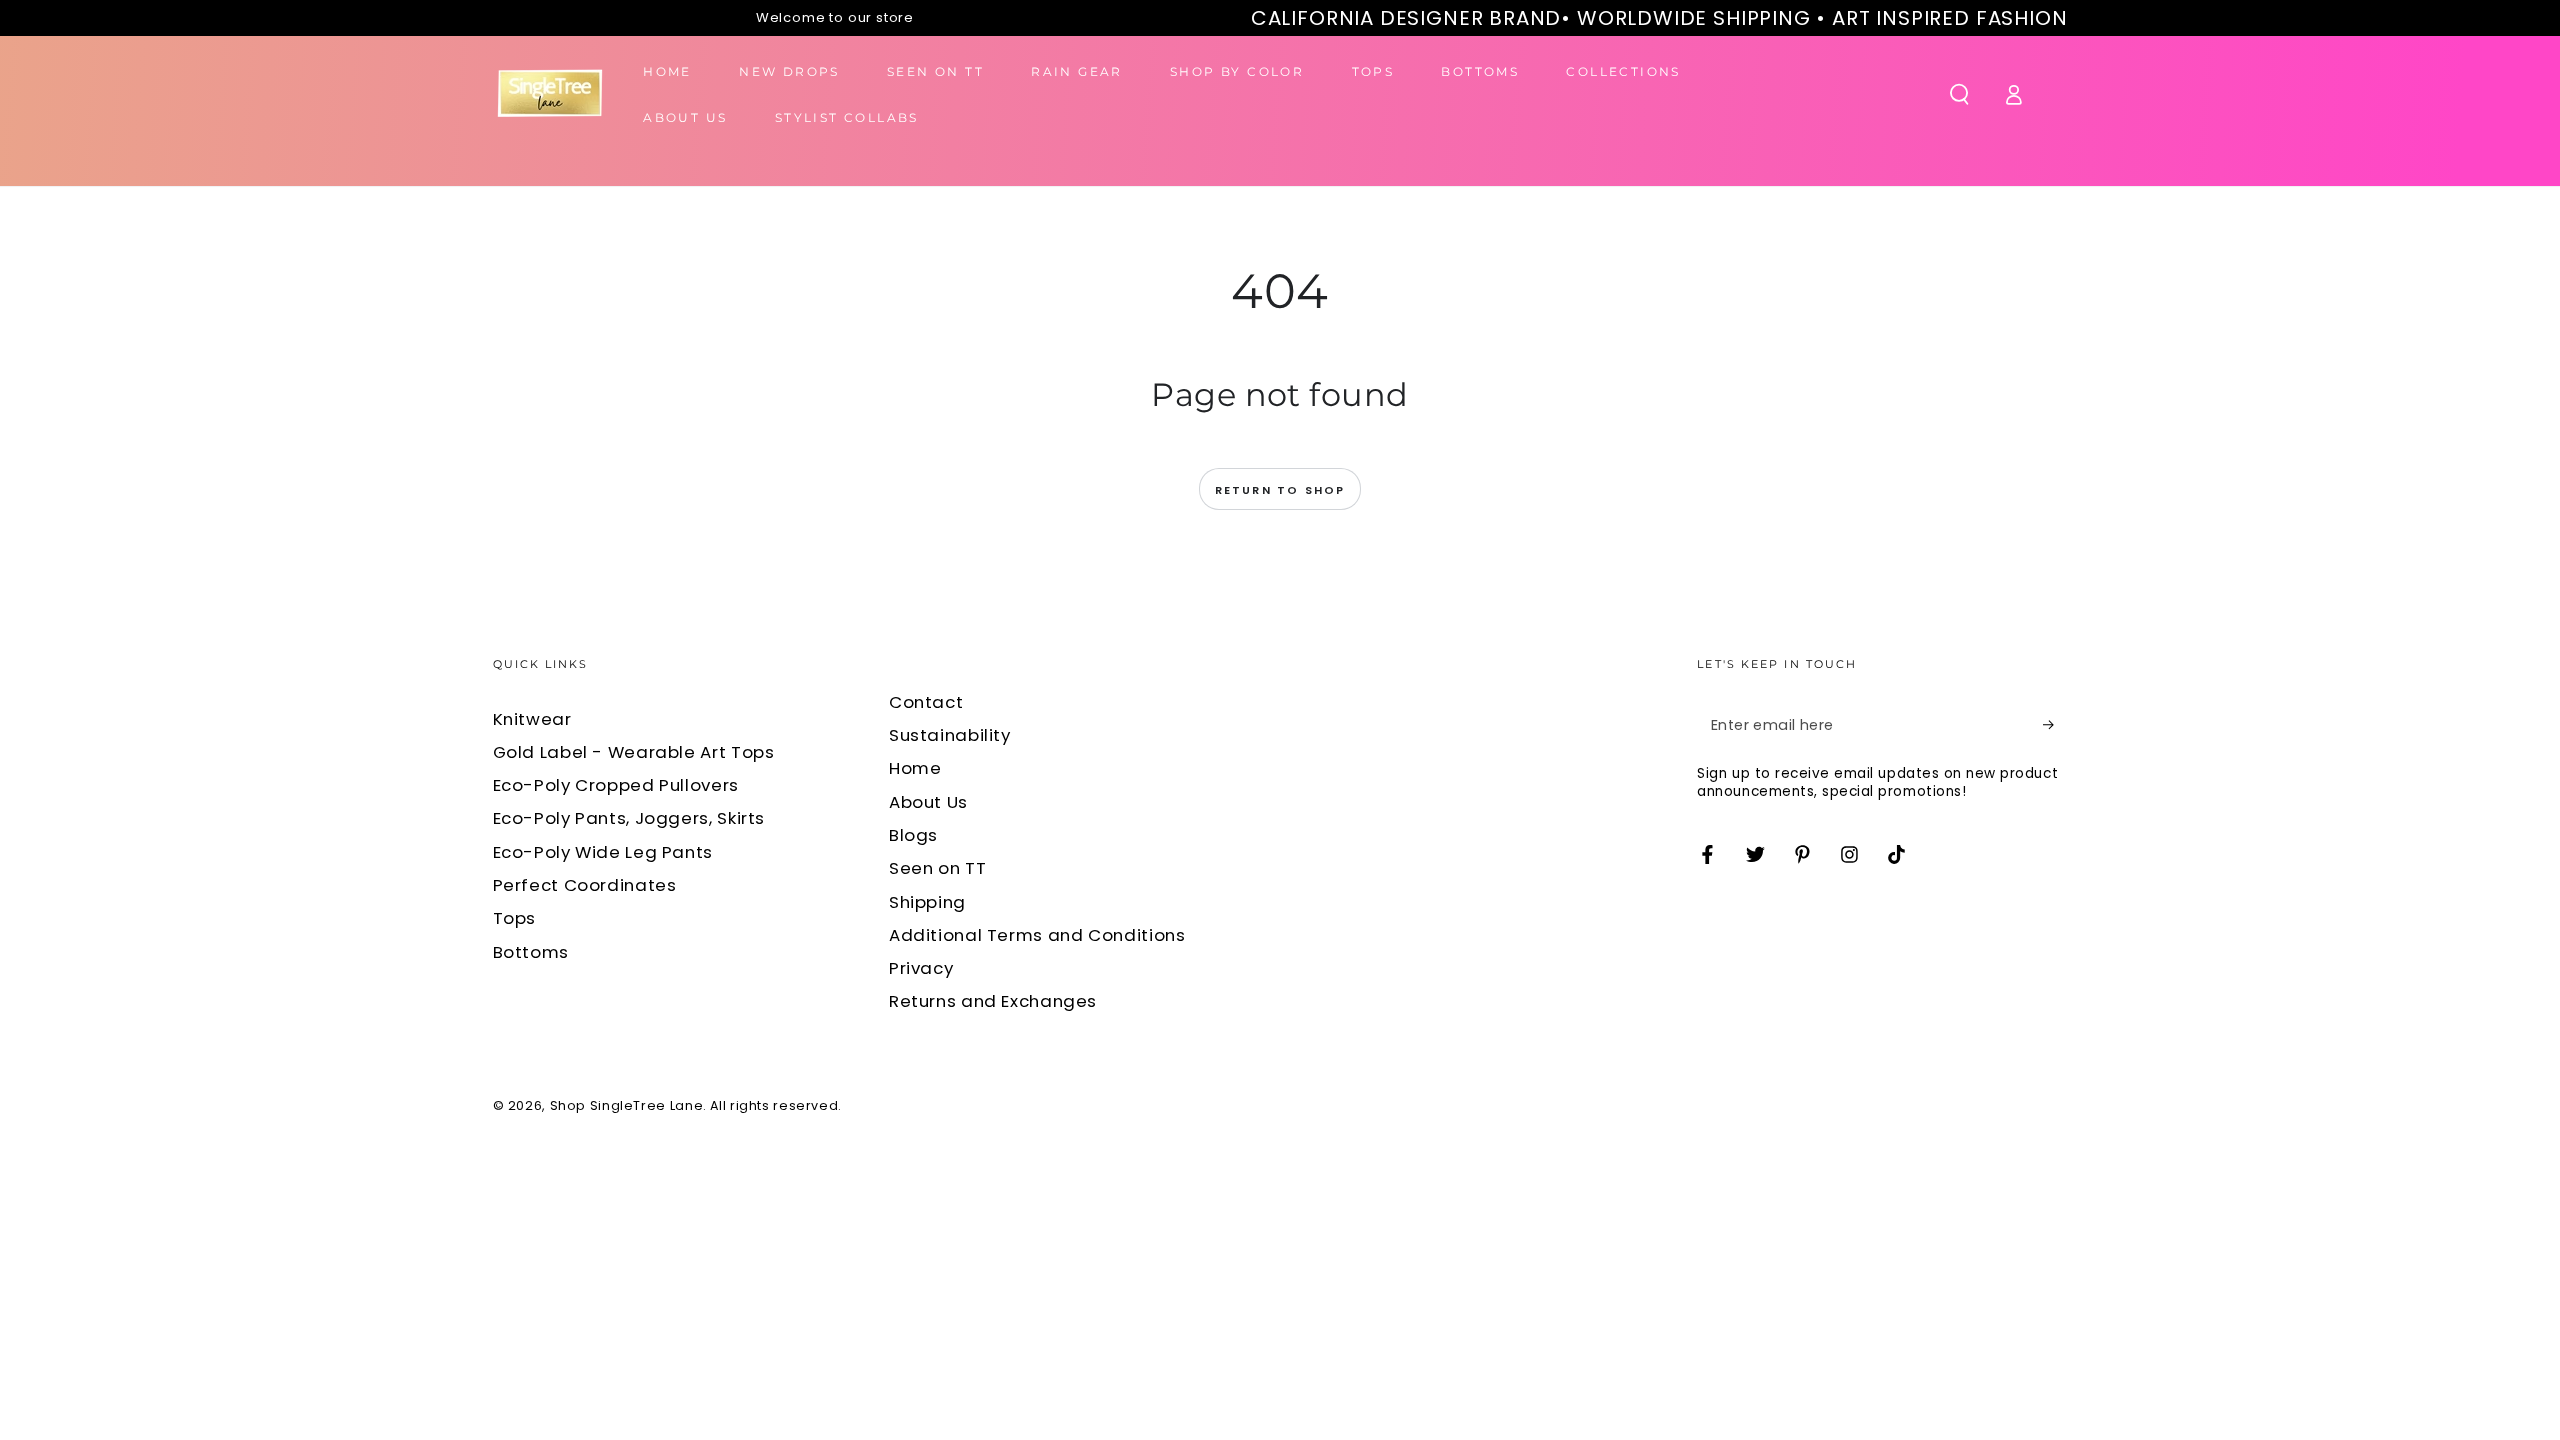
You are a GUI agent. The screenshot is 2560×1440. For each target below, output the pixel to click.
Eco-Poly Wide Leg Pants (603, 852)
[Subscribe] (2055, 725)
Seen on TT (937, 868)
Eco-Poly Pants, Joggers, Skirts (629, 818)
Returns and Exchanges (993, 1001)
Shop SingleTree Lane (627, 1105)
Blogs (913, 835)
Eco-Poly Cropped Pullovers (616, 785)
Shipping (927, 902)
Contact (926, 702)
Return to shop (1280, 490)
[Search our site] (1959, 94)
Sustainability (950, 735)
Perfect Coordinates (585, 885)
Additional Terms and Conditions (1037, 935)
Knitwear (532, 719)
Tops (515, 918)
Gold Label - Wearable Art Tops (634, 752)
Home (915, 768)
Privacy (921, 968)
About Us (928, 802)
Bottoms (531, 952)
